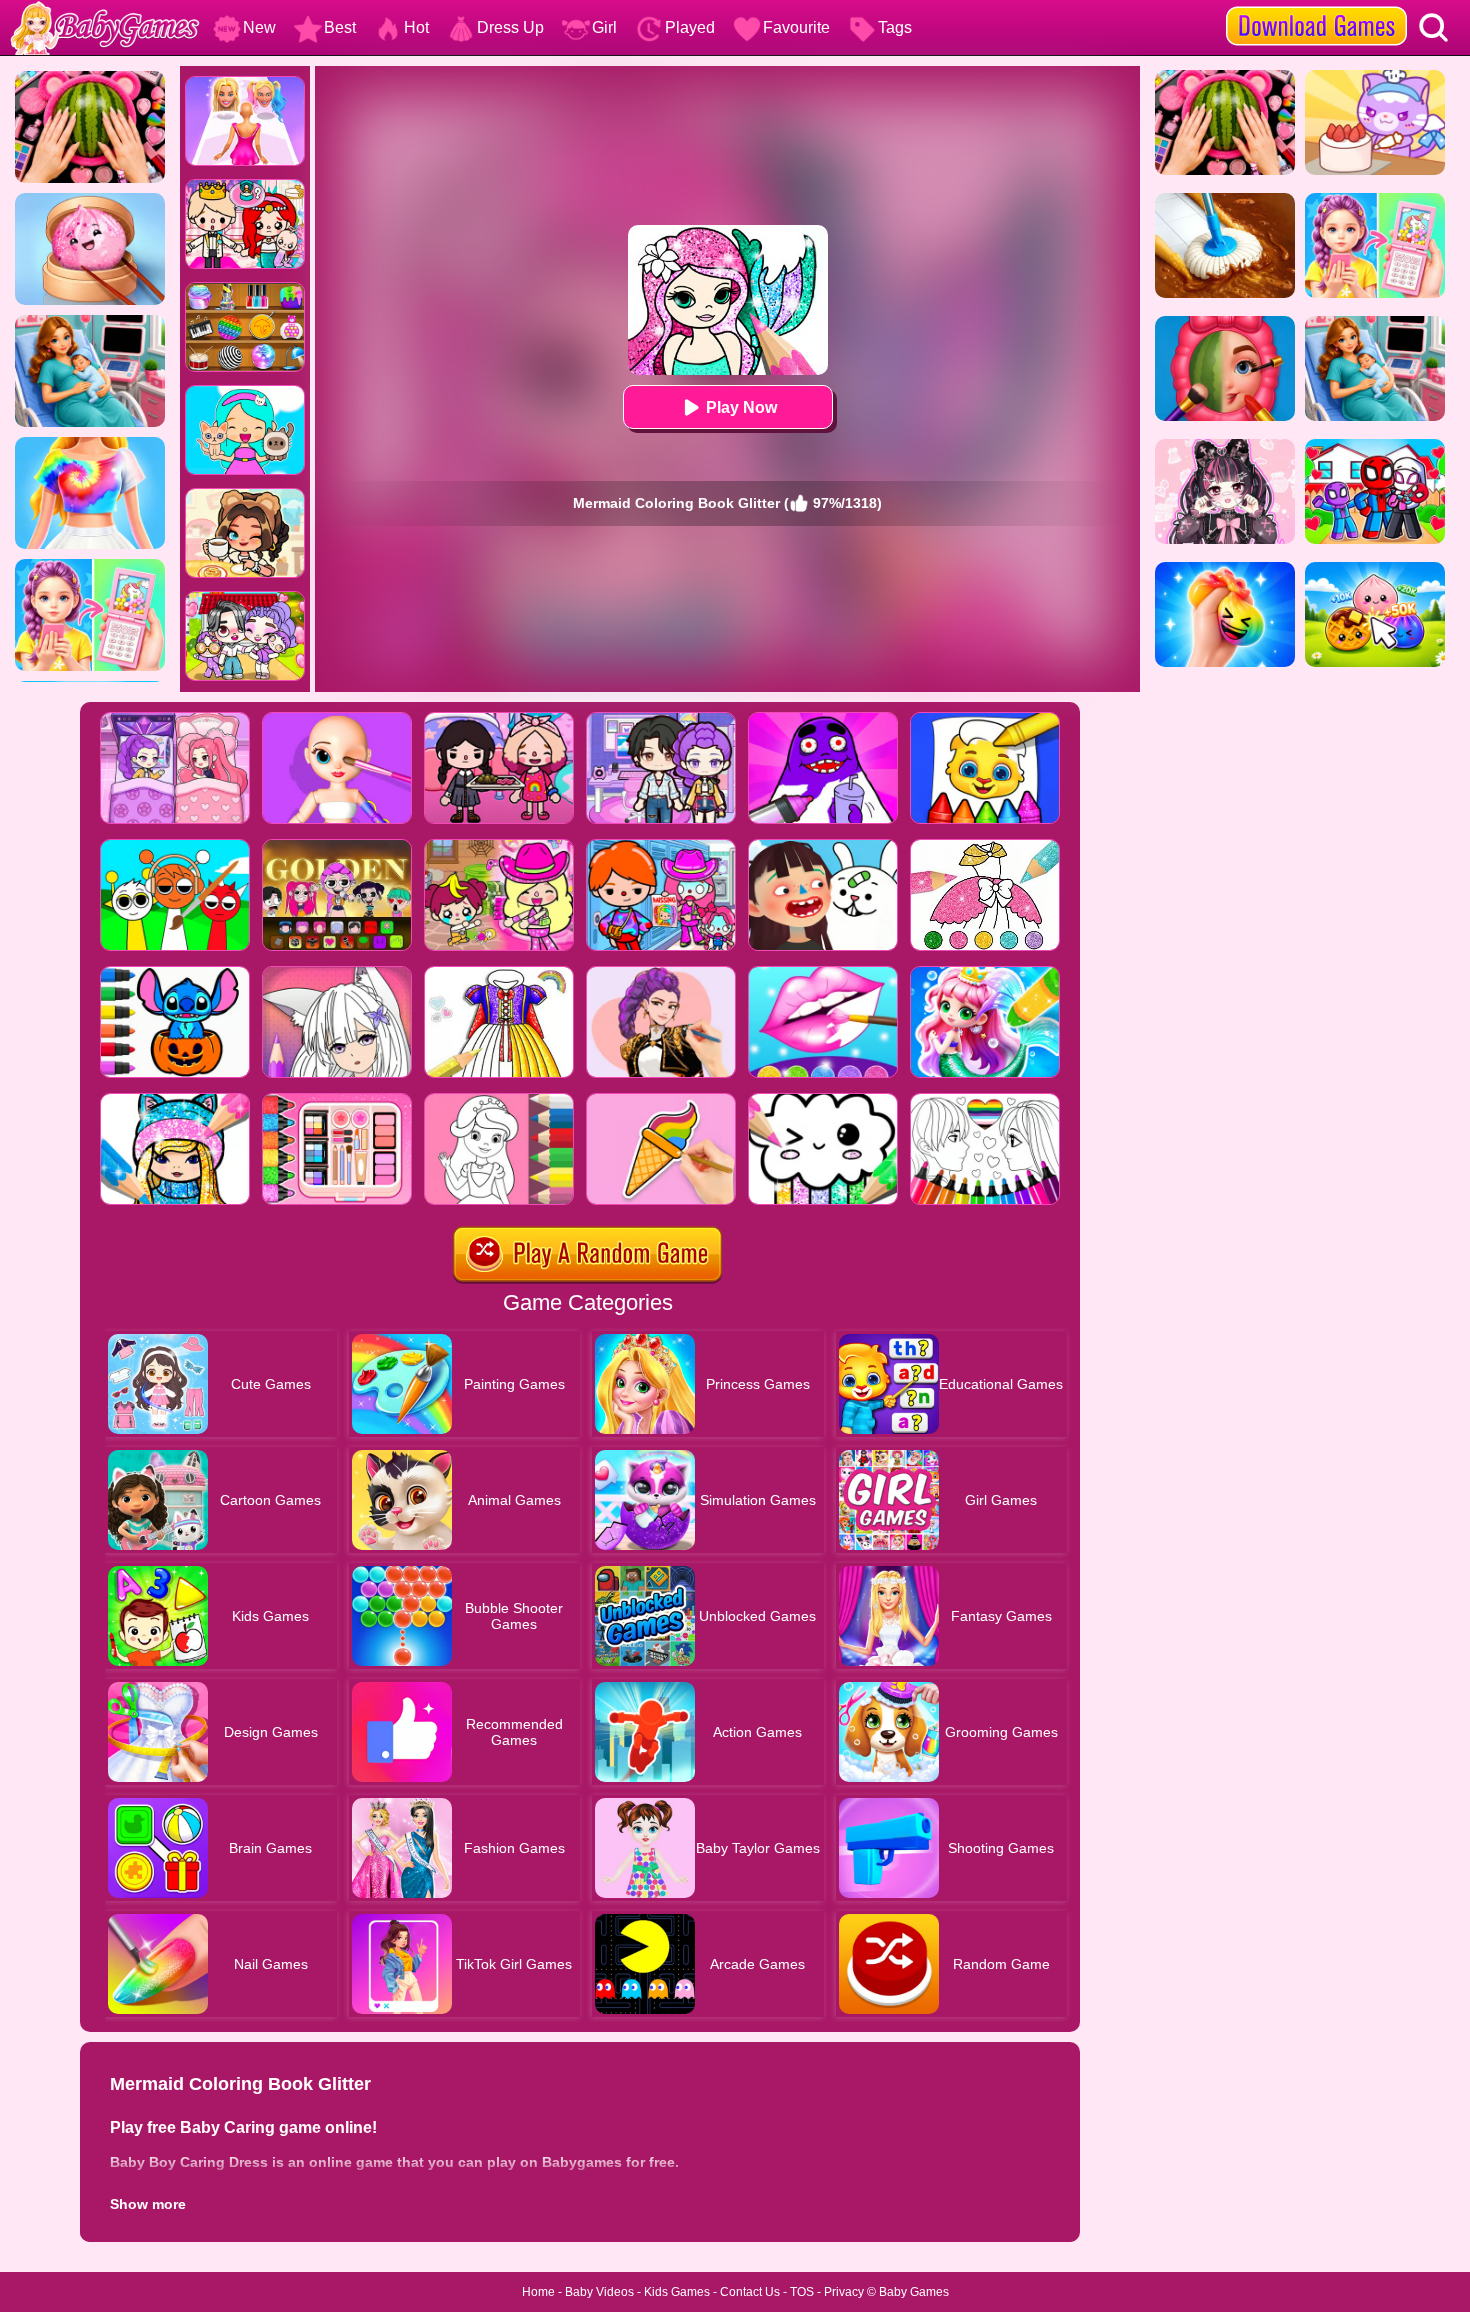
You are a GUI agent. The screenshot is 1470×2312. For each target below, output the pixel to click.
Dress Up (510, 27)
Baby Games (914, 2292)
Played (690, 27)
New (259, 27)
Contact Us (750, 2292)
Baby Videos (599, 2292)
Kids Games (677, 2292)
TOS (802, 2292)
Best (340, 27)
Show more (148, 2204)
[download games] (1316, 7)
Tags (895, 27)
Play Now (741, 407)
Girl (604, 27)
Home (538, 2292)
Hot (416, 27)
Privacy (844, 2292)
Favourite (796, 27)
